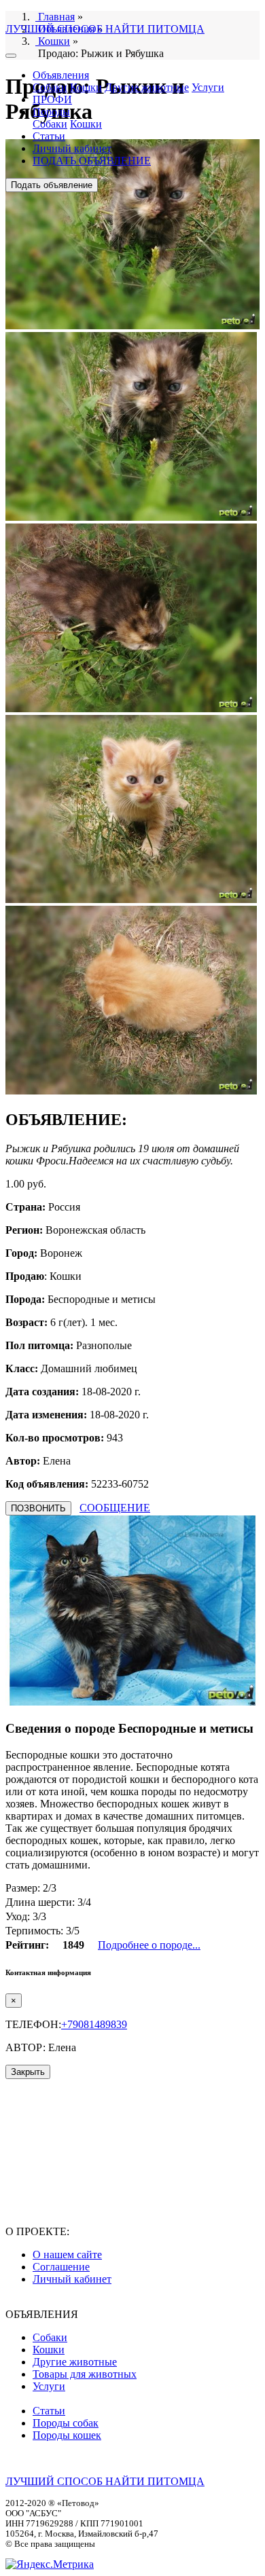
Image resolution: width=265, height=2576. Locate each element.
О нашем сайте (67, 2255)
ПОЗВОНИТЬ (38, 1508)
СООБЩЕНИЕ (115, 1508)
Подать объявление (52, 185)
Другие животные (147, 87)
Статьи (49, 136)
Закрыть (28, 2072)
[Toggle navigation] (11, 56)
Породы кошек (67, 2435)
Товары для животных (85, 2374)
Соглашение (61, 2267)
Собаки (50, 87)
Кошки (86, 87)
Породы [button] (51, 112)
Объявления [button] (61, 75)
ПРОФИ (52, 99)
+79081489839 (94, 2024)
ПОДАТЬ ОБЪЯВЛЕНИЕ (92, 161)
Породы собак (66, 2423)
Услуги (208, 87)
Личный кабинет (72, 148)
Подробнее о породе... (149, 1945)
